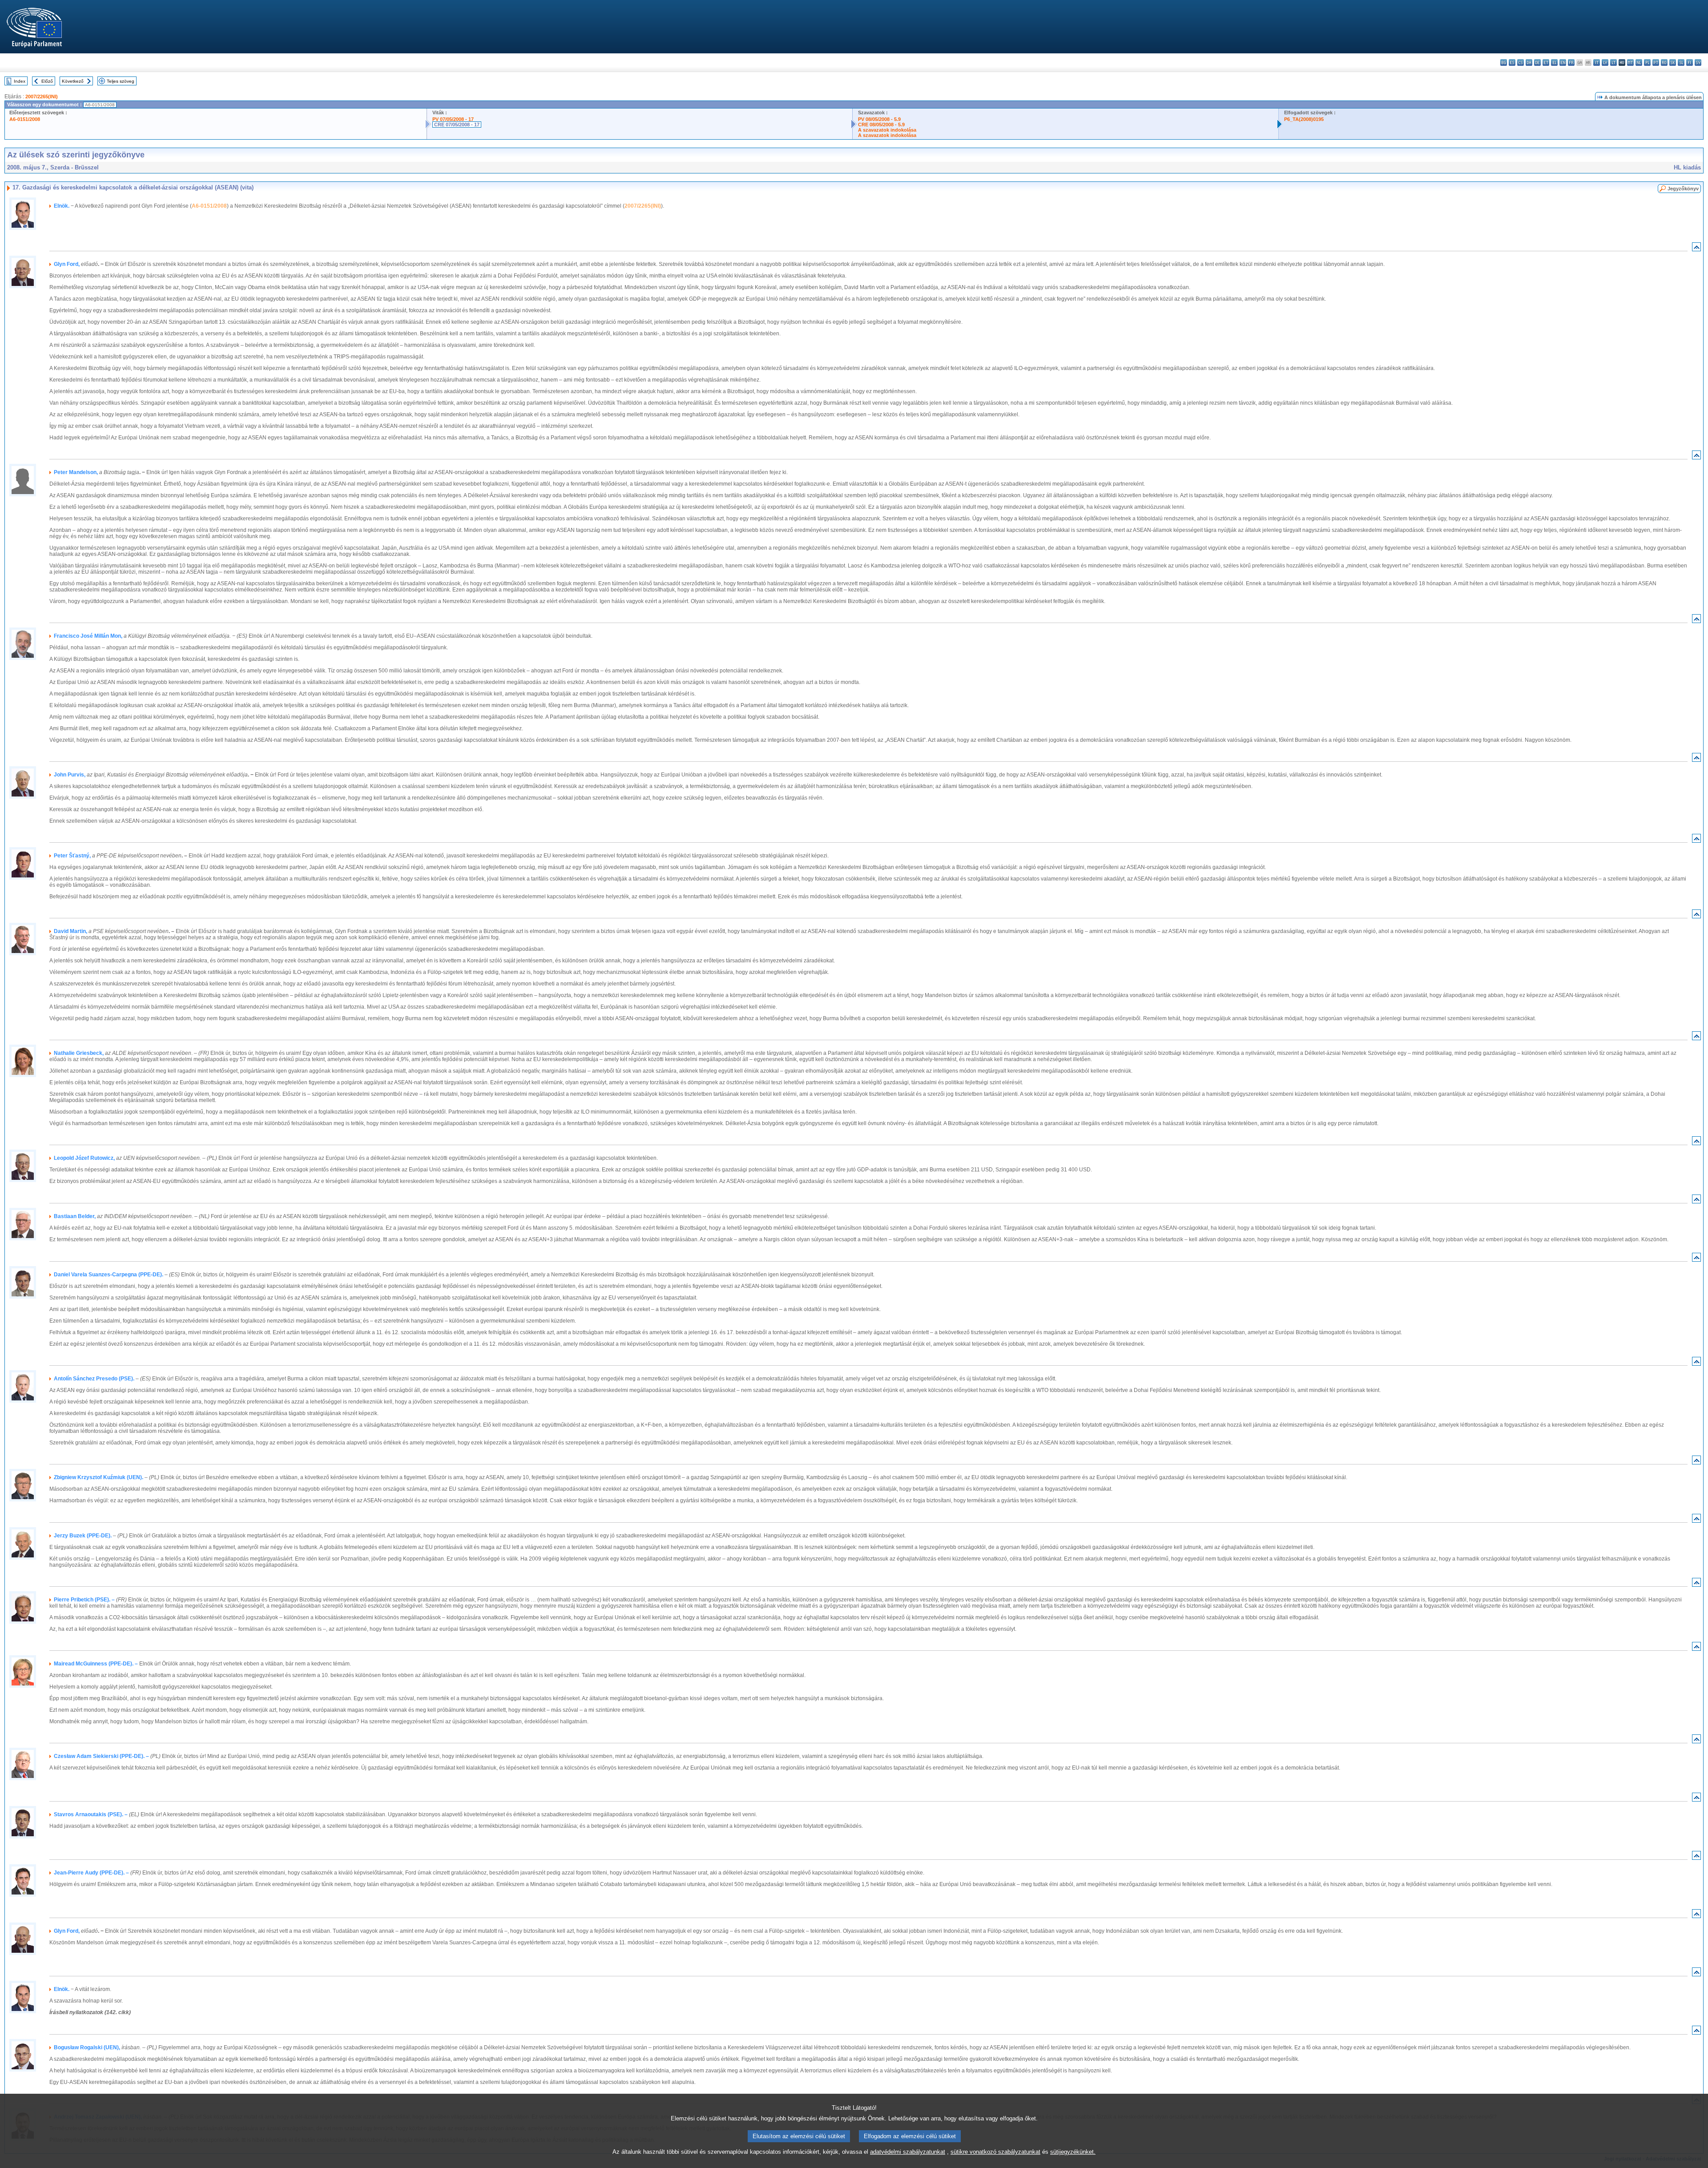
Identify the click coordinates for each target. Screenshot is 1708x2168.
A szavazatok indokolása (887, 130)
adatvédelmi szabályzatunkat (908, 2152)
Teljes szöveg (121, 81)
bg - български (1504, 62)
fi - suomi (1690, 62)
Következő (73, 81)
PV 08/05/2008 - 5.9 (879, 119)
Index (20, 81)
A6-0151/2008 (25, 119)
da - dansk (1529, 62)
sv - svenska (1698, 62)
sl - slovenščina (1681, 62)
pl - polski (1647, 62)
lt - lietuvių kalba (1613, 62)
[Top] (1696, 249)
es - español (1512, 62)
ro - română (1664, 62)
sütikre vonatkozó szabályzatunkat (995, 2152)
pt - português (1656, 62)
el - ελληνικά (1554, 62)
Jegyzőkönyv (1683, 189)
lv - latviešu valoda (1605, 62)
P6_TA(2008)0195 (1304, 119)
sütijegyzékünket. (1073, 2152)
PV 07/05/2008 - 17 (453, 119)
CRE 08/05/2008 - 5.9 (881, 125)
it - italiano (1597, 62)
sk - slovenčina (1673, 62)
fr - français (1571, 62)
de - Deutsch (1537, 62)
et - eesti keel (1546, 62)
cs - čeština (1521, 62)
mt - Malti (1630, 62)
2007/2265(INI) (42, 97)
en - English (1563, 62)
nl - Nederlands (1639, 62)
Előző (47, 81)
